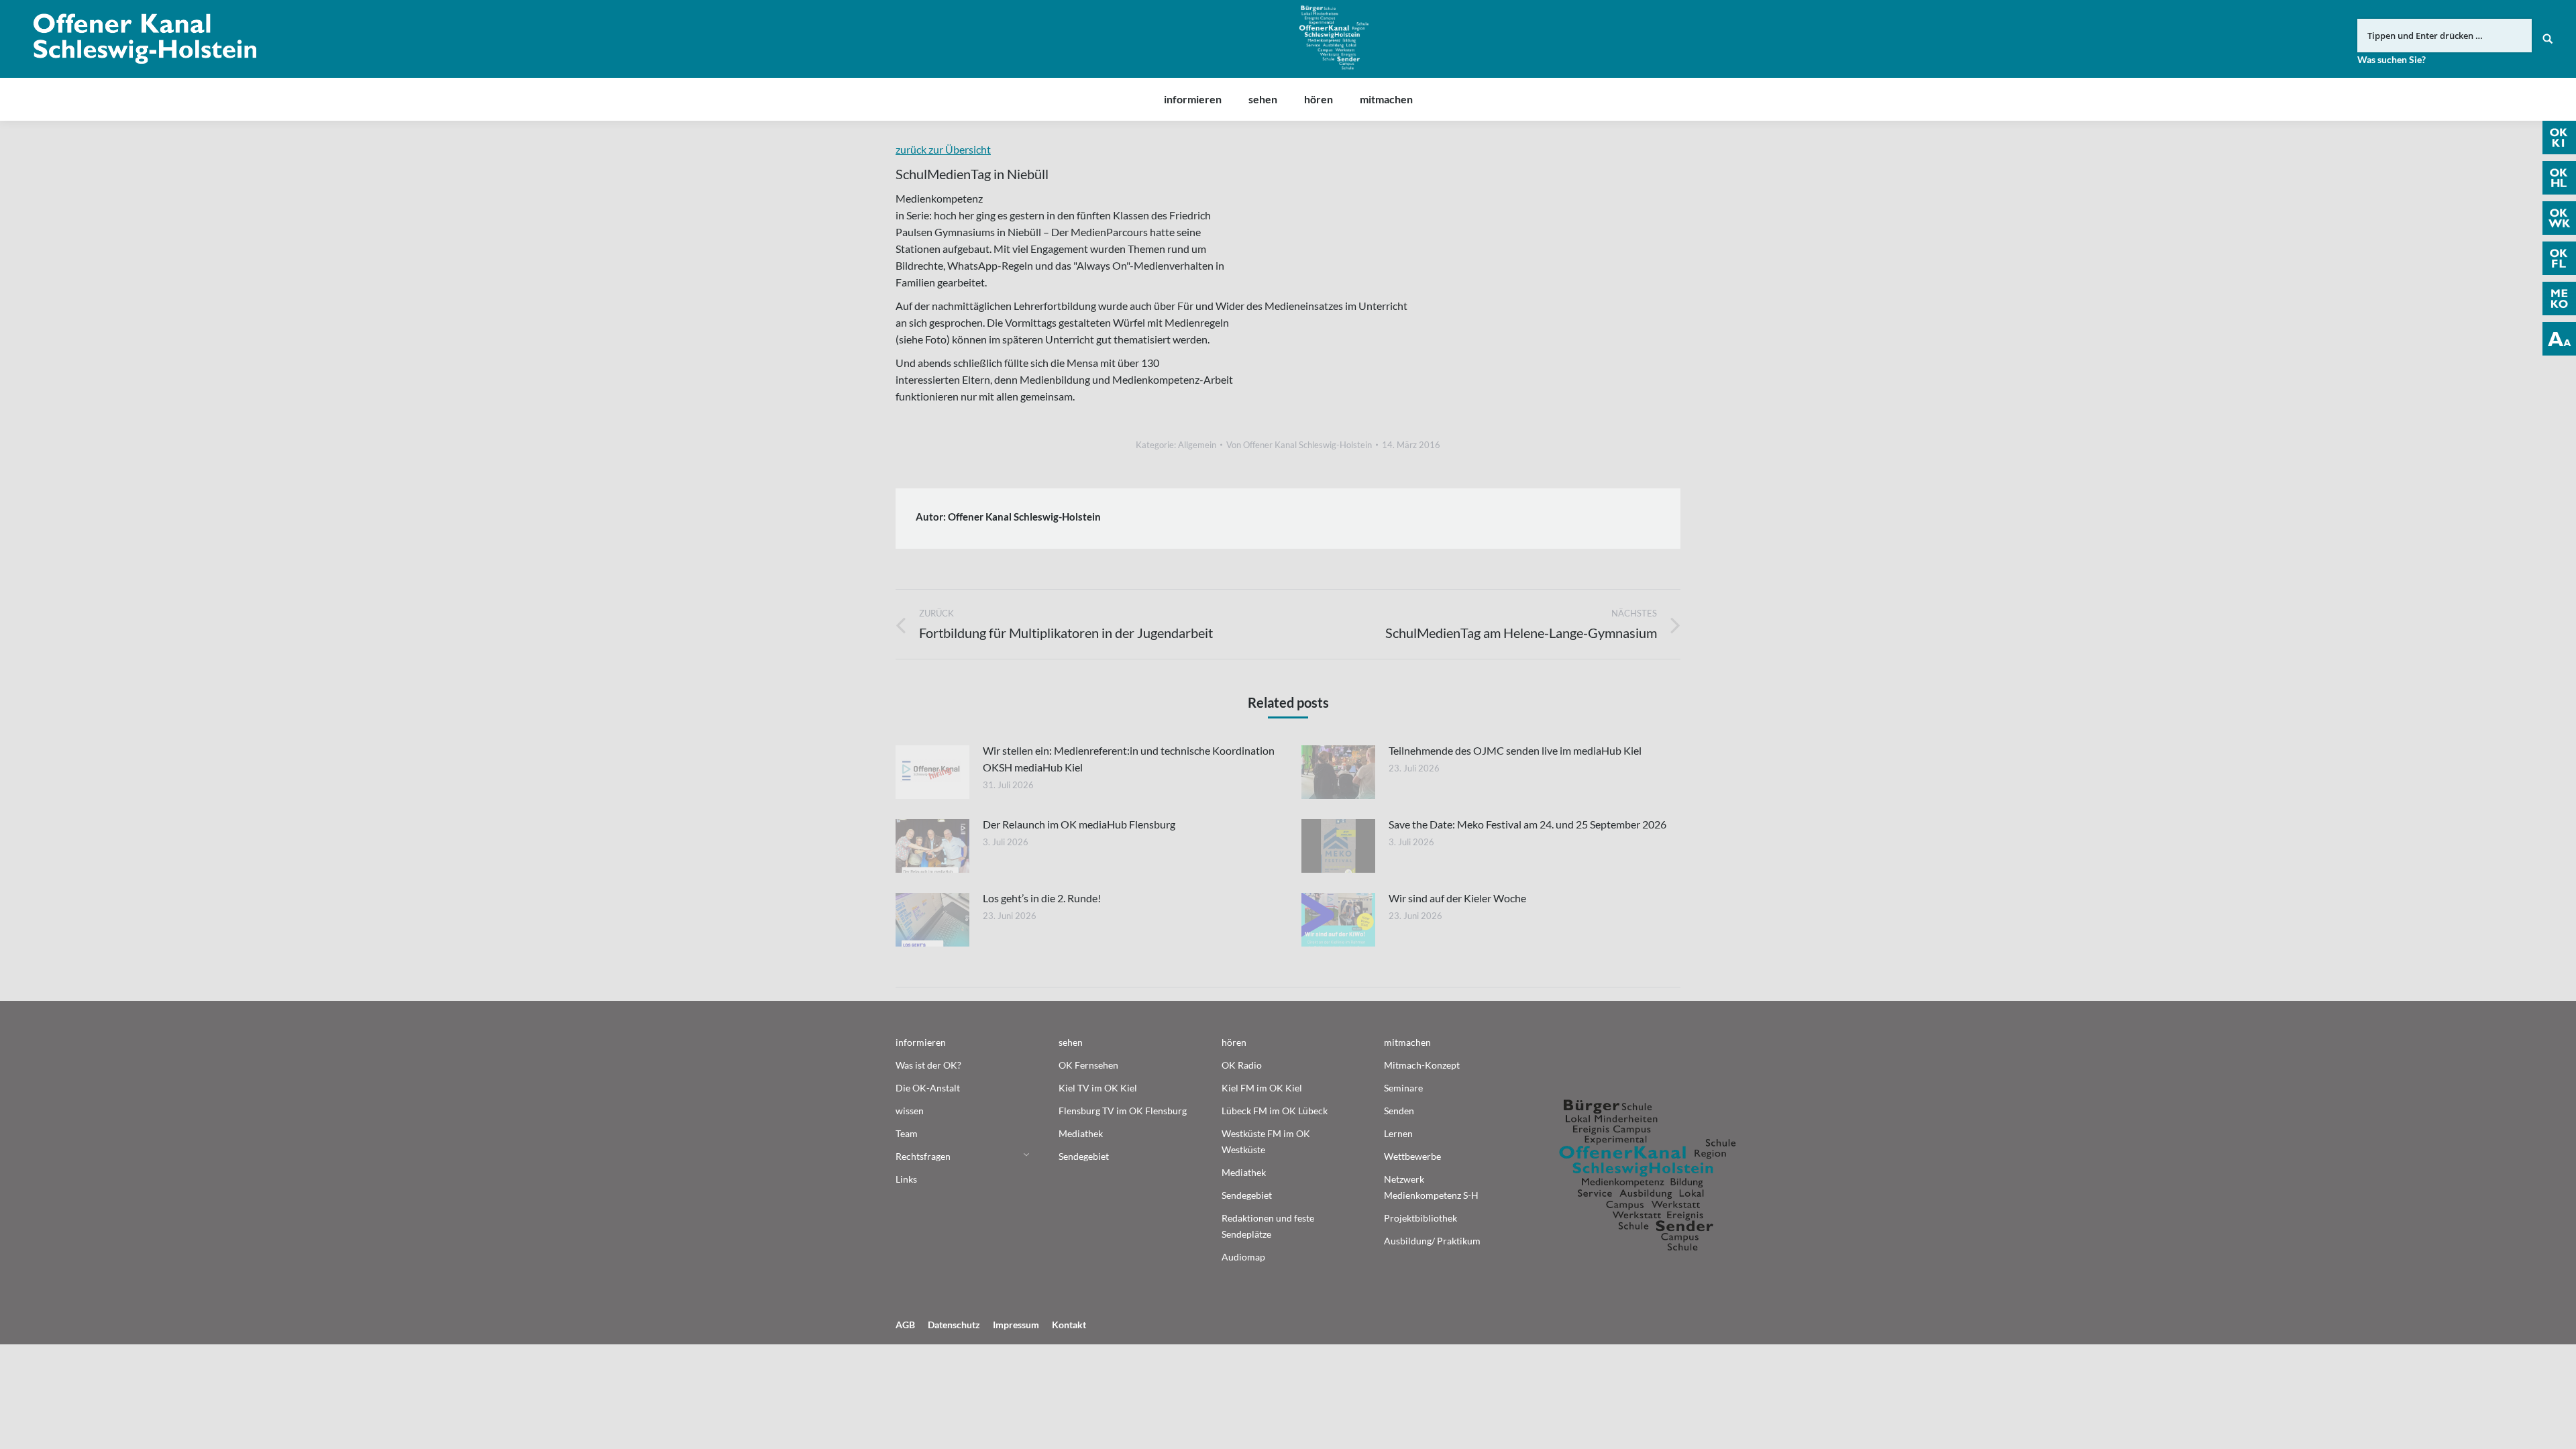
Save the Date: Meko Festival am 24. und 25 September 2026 (1527, 824)
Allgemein (1197, 445)
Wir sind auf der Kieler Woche (1457, 898)
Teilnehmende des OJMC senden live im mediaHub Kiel (1515, 750)
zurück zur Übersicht (943, 149)
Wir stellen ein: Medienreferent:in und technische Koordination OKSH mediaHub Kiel (1129, 759)
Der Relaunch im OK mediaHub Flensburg (1079, 824)
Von (1299, 445)
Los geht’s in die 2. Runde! (1042, 898)
